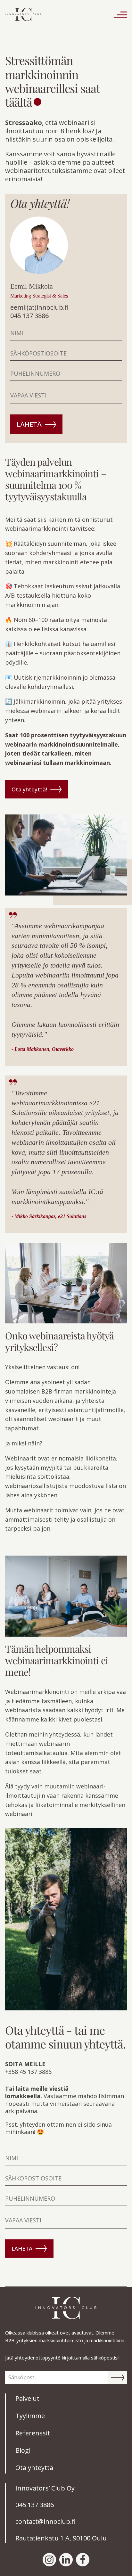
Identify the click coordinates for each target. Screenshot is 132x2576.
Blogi (23, 2450)
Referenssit (33, 2433)
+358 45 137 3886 (28, 2072)
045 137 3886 (29, 316)
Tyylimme (30, 2416)
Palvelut (27, 2398)
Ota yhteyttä (34, 2468)
